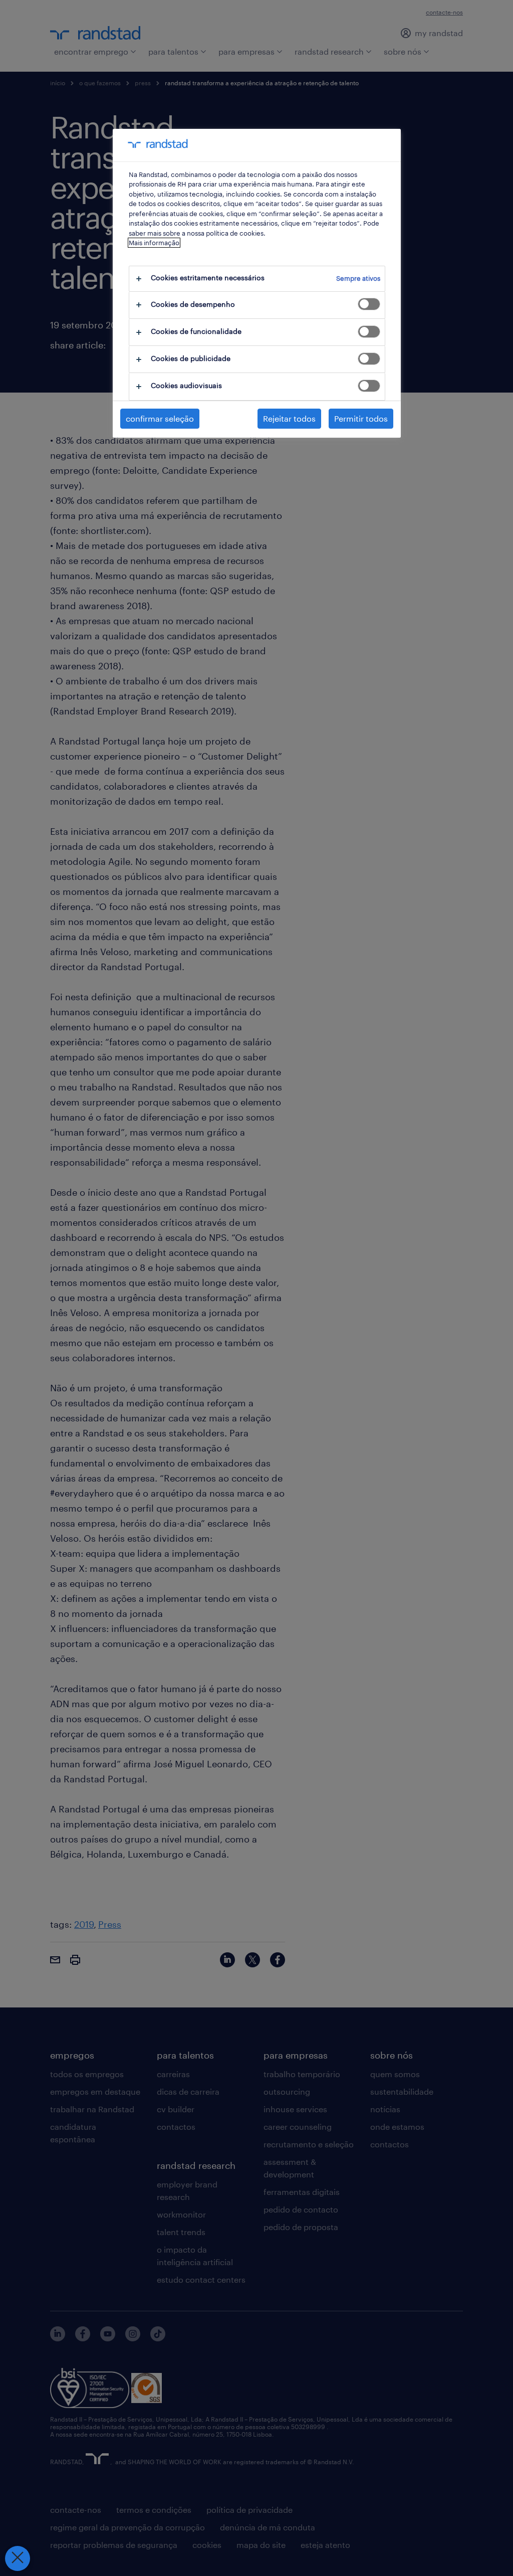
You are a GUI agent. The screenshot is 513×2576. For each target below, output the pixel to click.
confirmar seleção (160, 418)
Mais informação (154, 243)
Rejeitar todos (289, 418)
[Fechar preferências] (18, 2558)
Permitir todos (361, 418)
